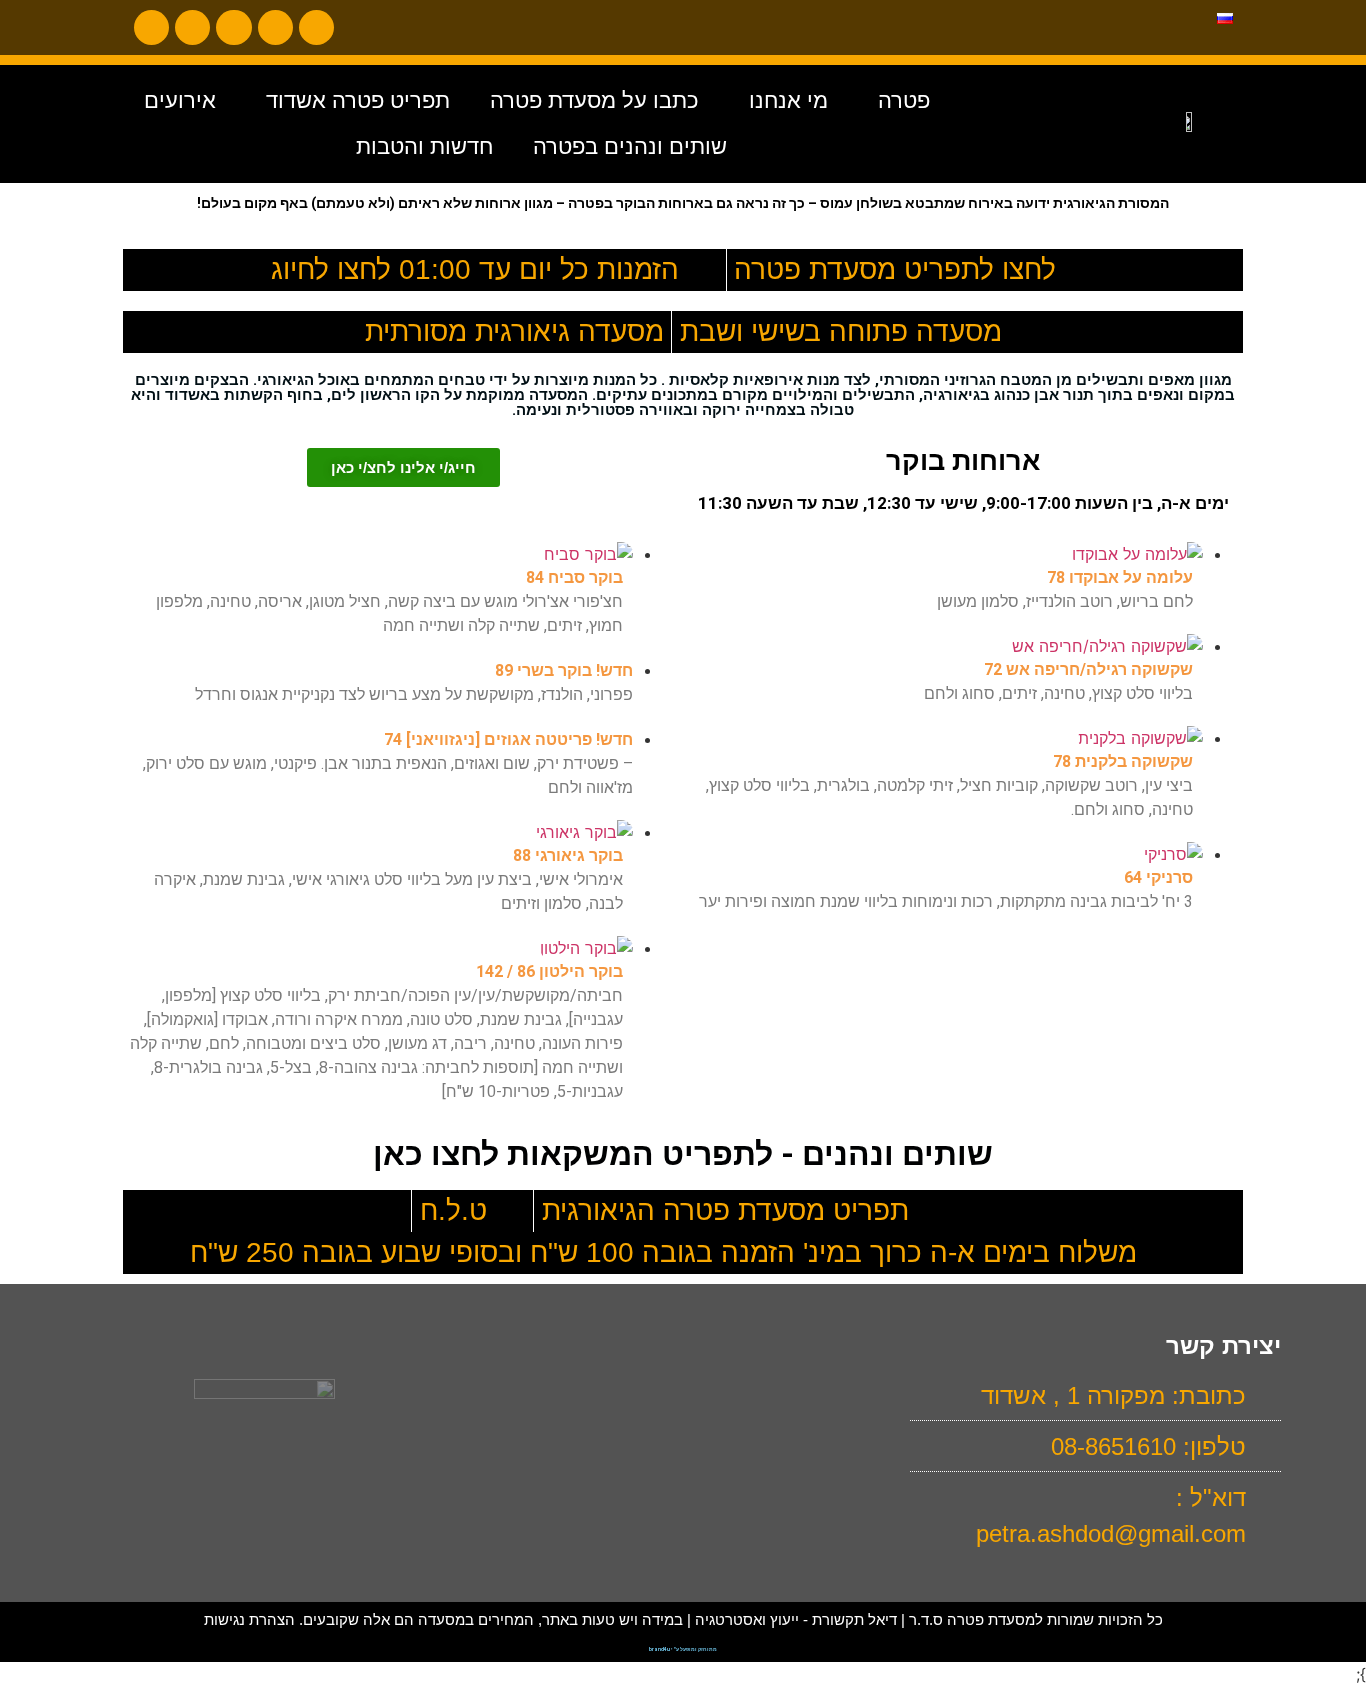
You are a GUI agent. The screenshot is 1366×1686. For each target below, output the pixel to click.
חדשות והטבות (424, 146)
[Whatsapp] (275, 27)
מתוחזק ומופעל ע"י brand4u (683, 1649)
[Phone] (316, 27)
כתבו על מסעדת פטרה (594, 100)
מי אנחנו (788, 100)
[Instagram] (151, 27)
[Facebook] (233, 27)
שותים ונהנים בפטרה (630, 146)
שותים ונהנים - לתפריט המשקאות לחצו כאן (683, 1154)
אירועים (180, 100)
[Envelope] (192, 27)
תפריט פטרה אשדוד (358, 100)
